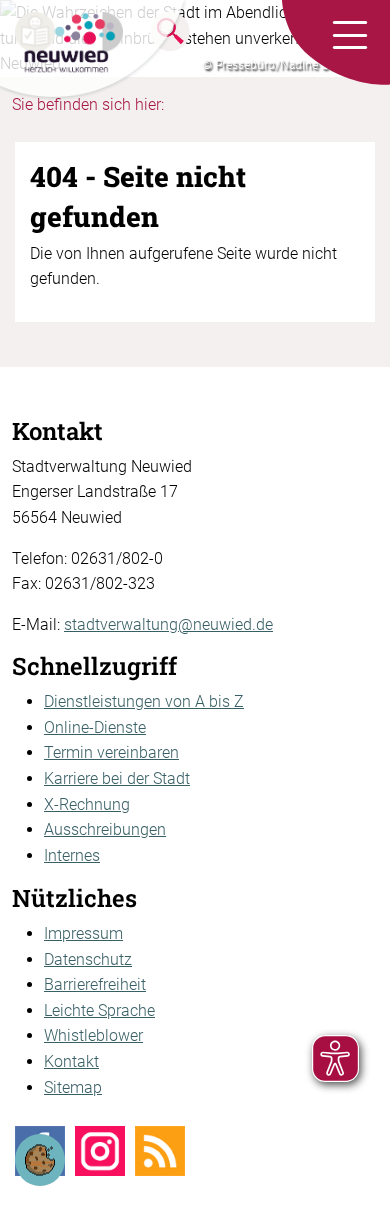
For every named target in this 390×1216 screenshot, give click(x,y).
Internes (72, 855)
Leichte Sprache (99, 1010)
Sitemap (73, 1087)
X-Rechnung (87, 804)
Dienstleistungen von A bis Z (144, 701)
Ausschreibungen (105, 829)
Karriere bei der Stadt (117, 778)
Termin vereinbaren (111, 752)
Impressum (83, 933)
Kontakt (71, 1061)
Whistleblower (93, 1035)
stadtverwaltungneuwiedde (168, 624)
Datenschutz (88, 959)
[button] (350, 36)
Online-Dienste (95, 727)
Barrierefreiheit (95, 984)
